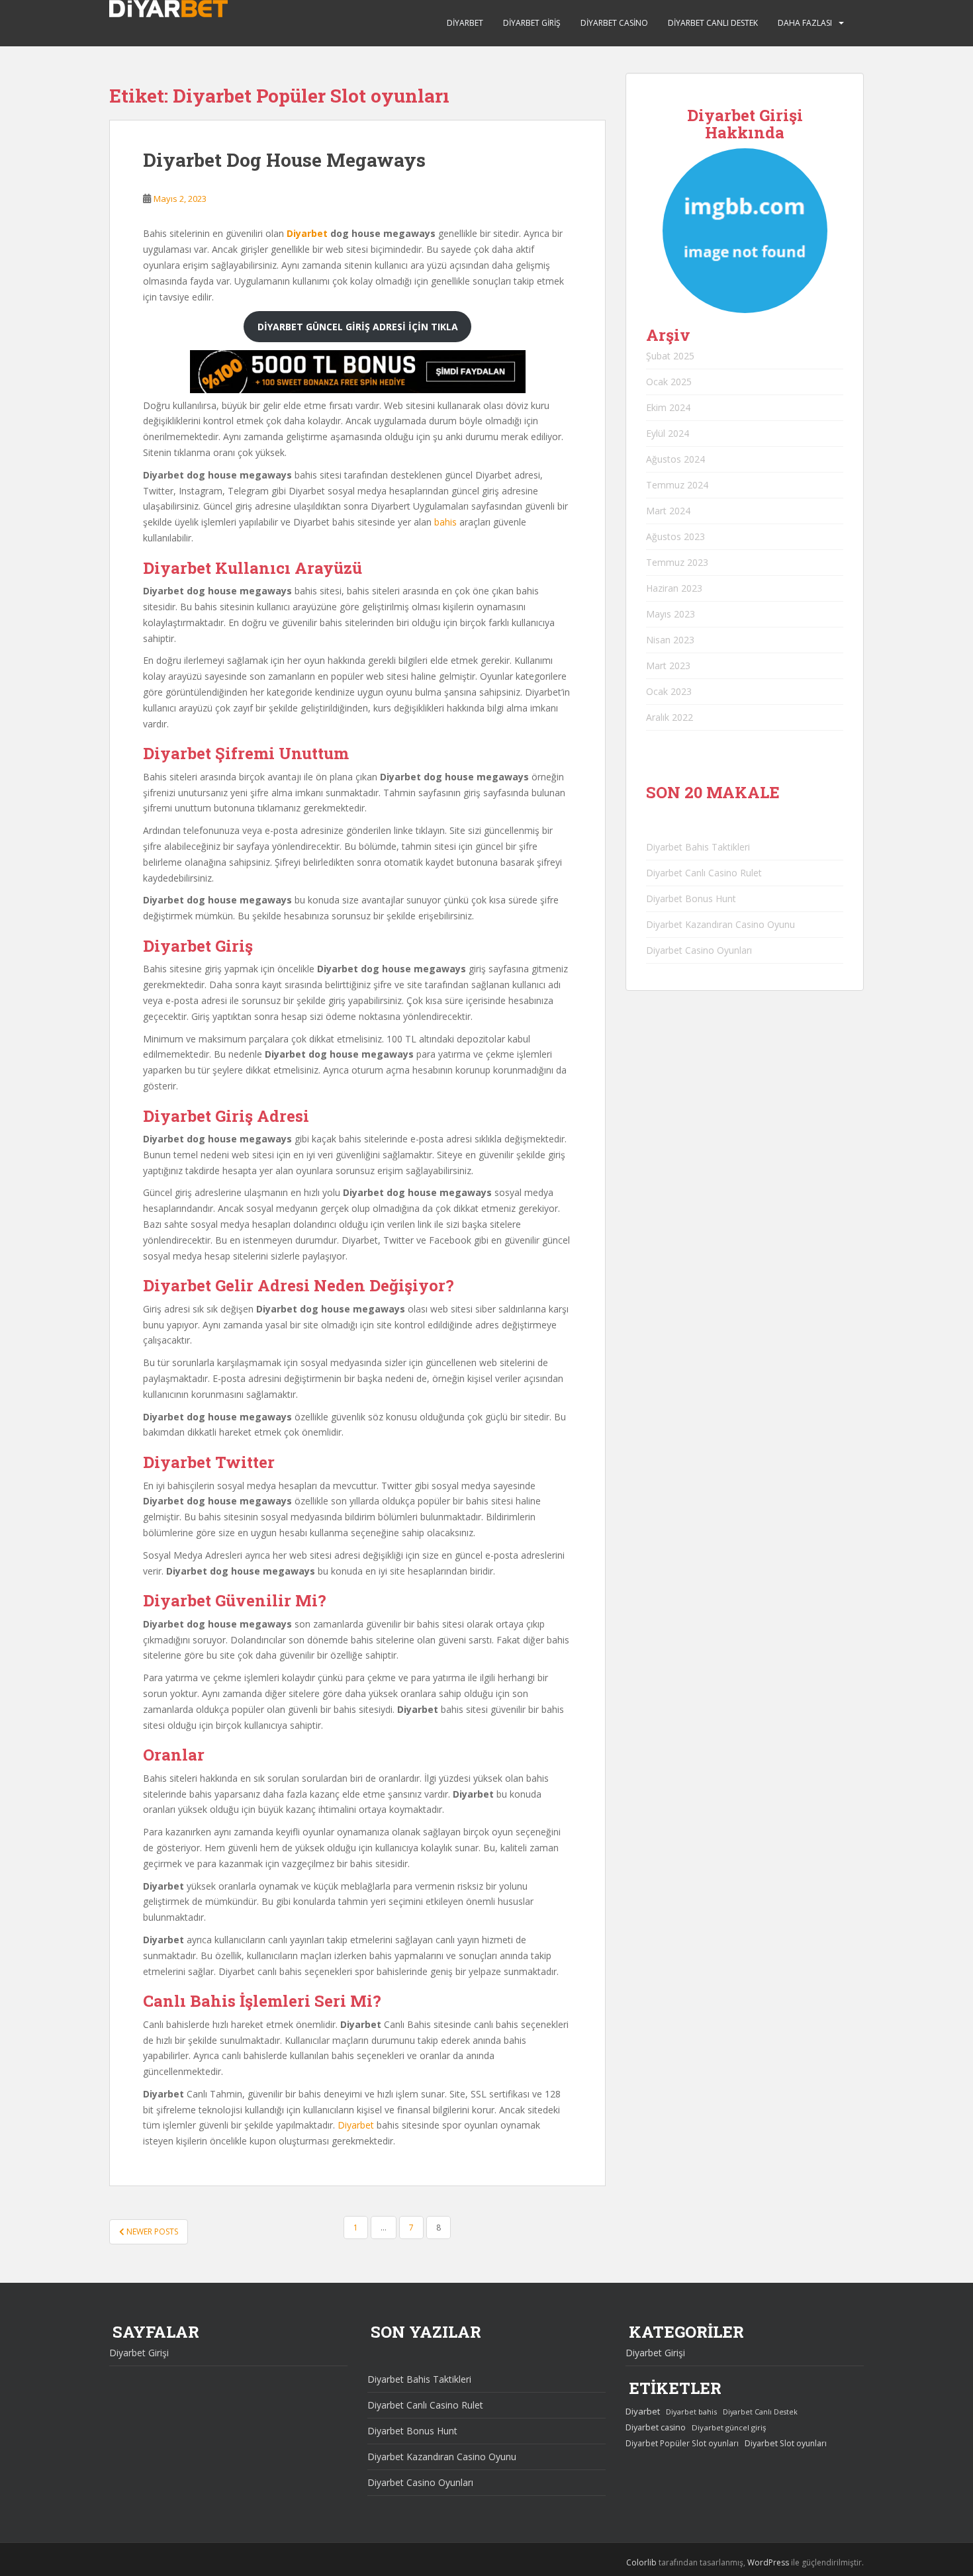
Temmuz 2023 (677, 562)
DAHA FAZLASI (805, 23)
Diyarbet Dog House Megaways (284, 160)
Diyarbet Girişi (139, 2353)
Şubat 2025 (670, 356)
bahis (445, 522)
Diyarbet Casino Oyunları (699, 950)
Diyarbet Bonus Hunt (691, 898)
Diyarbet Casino (614, 23)
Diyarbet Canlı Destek (713, 23)
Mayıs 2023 (671, 614)
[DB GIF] (357, 390)
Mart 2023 (668, 666)
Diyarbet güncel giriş (729, 2427)
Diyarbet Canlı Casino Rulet (704, 873)
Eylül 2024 (668, 433)
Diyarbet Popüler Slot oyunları (682, 2443)
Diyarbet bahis (691, 2412)
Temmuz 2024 (677, 485)
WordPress (768, 2562)
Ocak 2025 (669, 382)
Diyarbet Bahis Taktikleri (698, 847)
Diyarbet (465, 23)
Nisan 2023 (670, 640)
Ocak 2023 (669, 691)
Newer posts (151, 2231)
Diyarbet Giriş (532, 23)
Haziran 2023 (674, 588)
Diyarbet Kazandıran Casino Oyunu (720, 924)
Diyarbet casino (656, 2427)
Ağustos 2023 (675, 536)
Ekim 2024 (668, 407)
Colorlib (641, 2562)
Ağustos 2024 (675, 459)
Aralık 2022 (670, 717)
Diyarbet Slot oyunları (786, 2443)
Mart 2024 (668, 511)
